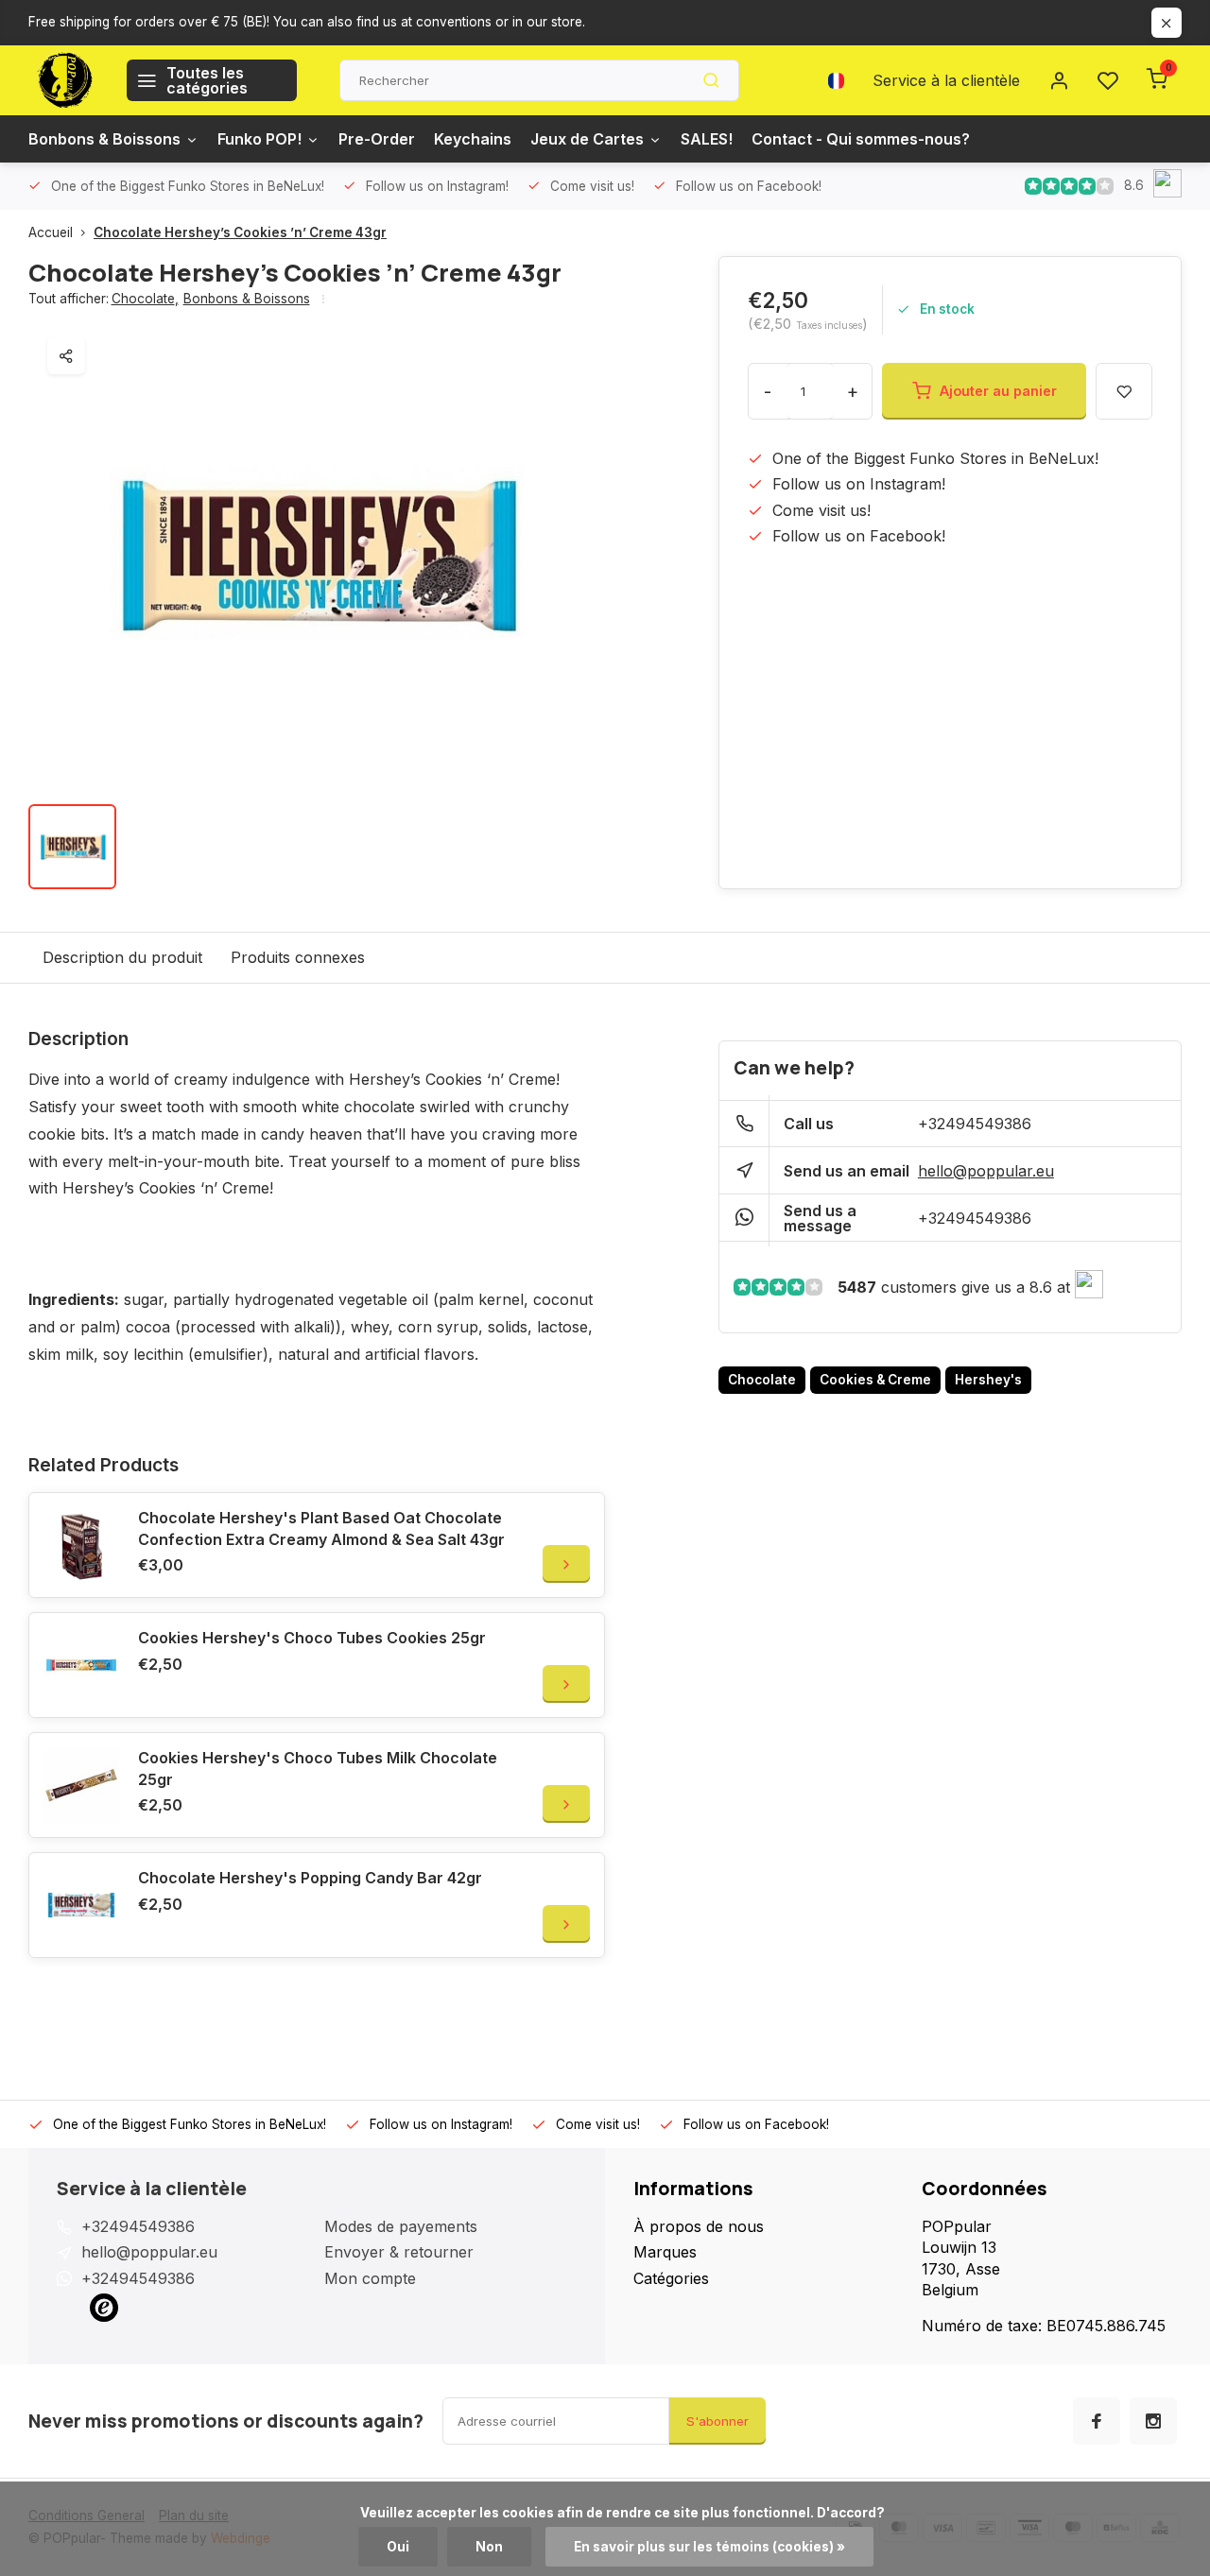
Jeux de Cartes (587, 139)
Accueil (51, 232)
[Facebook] (1097, 2421)
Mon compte (370, 2278)
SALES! (707, 139)
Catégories (671, 2278)
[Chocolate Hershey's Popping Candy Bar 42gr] (81, 1905)
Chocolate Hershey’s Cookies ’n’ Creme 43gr (240, 232)
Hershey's (988, 1380)
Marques (665, 2252)
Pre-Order (377, 139)
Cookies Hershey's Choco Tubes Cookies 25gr (312, 1638)
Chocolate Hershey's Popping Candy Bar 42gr (310, 1878)
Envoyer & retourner (399, 2252)
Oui (398, 2547)
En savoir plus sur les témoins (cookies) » (709, 2547)
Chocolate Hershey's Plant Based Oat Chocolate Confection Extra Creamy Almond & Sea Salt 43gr (321, 1528)
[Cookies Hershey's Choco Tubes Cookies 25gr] (81, 1665)
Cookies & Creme (875, 1380)
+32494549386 (975, 1124)
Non (489, 2547)
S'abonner (717, 2421)
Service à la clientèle (946, 80)
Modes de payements (401, 2226)
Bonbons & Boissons (104, 139)
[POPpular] (63, 80)
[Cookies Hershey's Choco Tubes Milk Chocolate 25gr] (81, 1785)
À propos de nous (699, 2226)
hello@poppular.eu (986, 1171)
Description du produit (122, 957)
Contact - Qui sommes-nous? (861, 139)
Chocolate (145, 299)
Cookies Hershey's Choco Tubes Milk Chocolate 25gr (318, 1768)
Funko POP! (259, 139)
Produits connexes (298, 957)
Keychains (473, 139)
